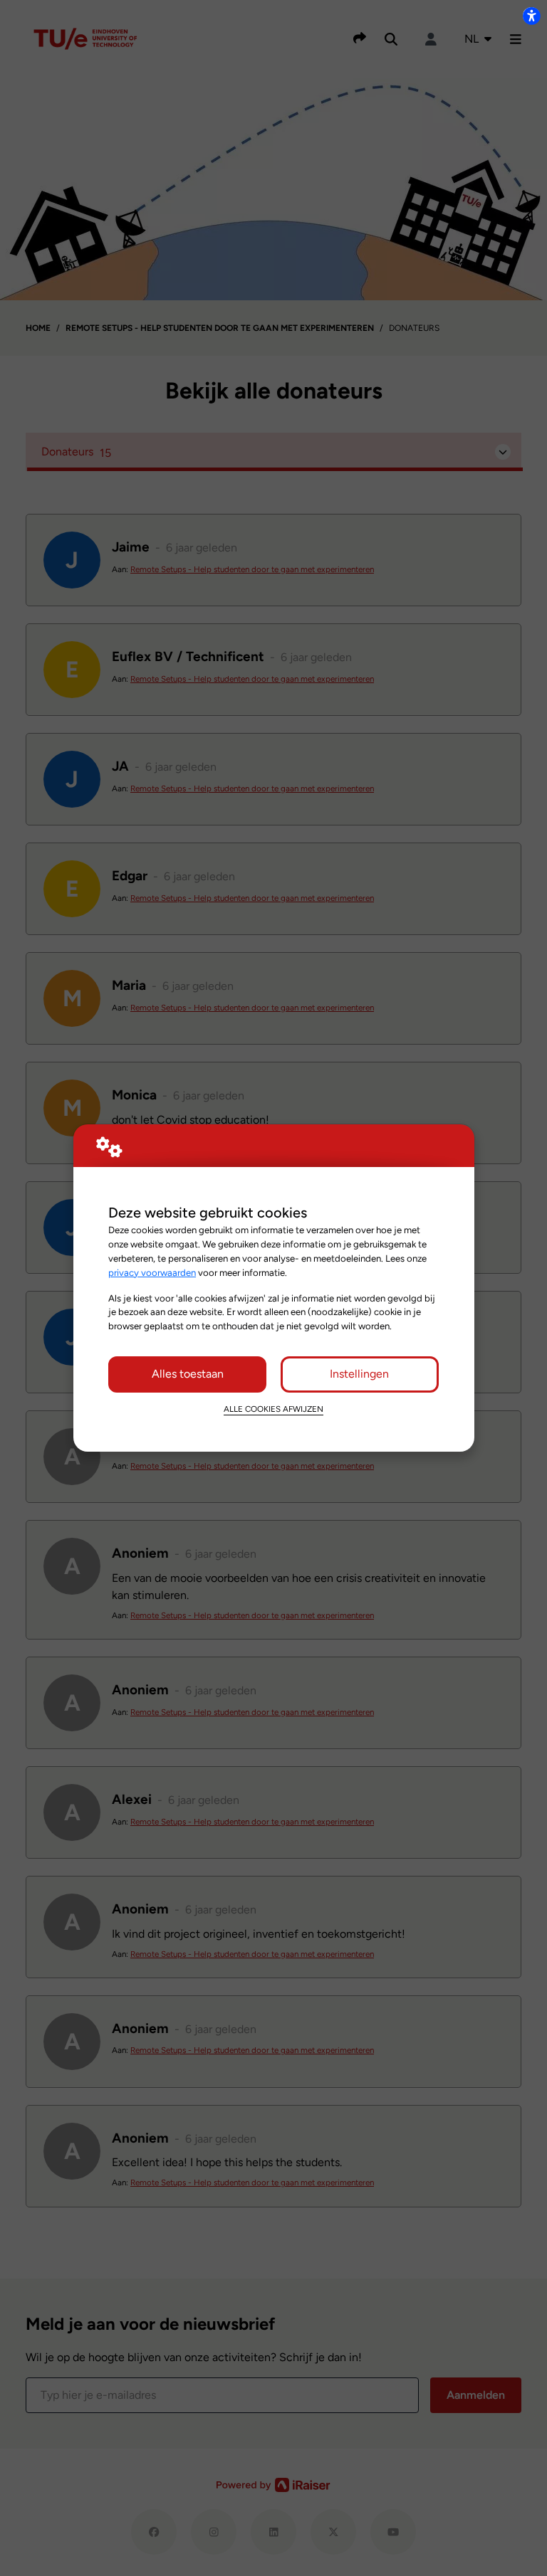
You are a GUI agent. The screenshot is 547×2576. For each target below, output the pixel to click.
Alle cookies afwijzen (273, 1409)
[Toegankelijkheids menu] (531, 16)
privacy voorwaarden (152, 1272)
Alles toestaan (188, 1374)
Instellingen (359, 1374)
